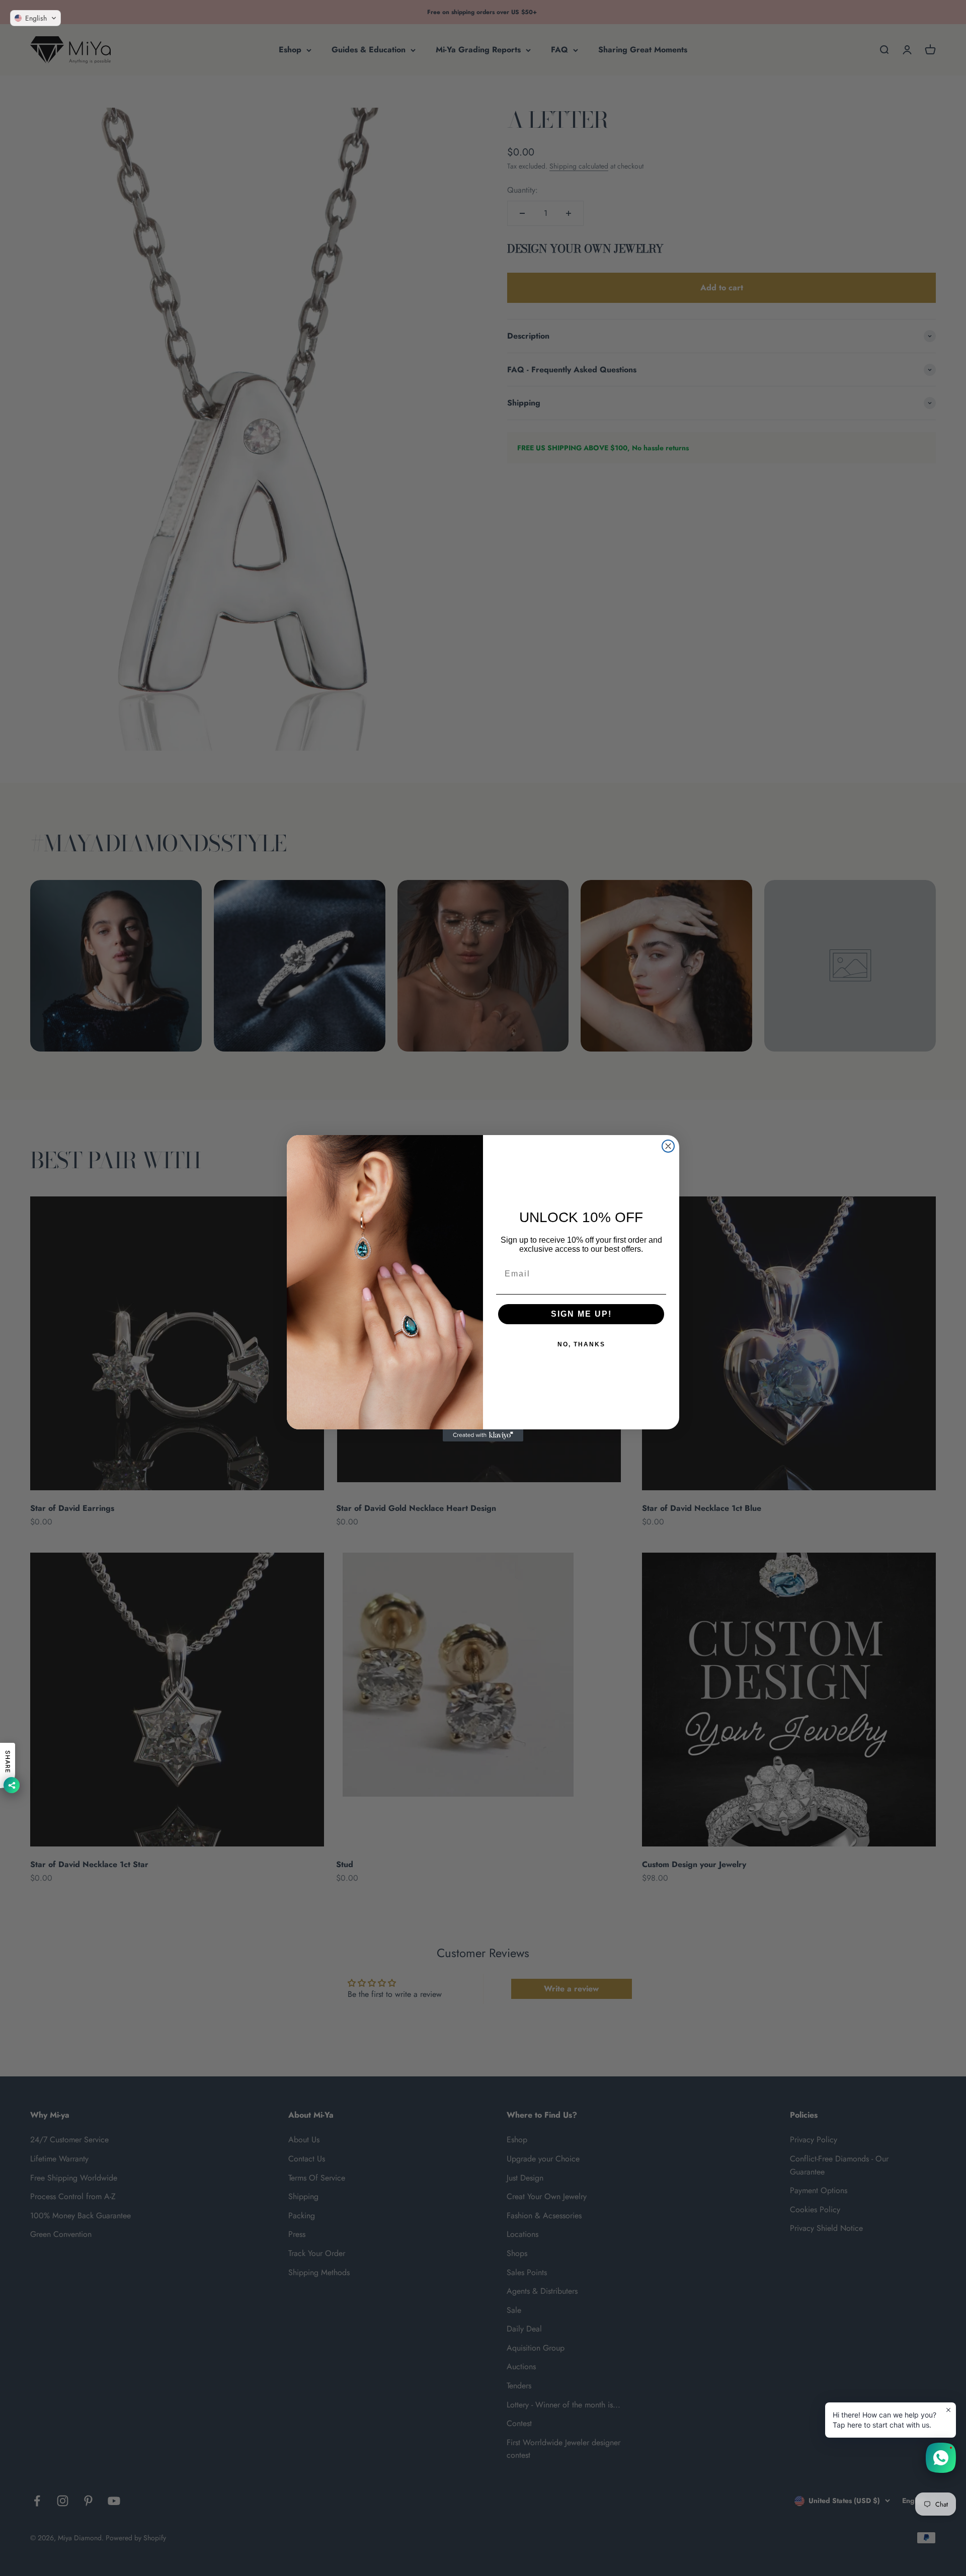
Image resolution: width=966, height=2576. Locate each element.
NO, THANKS (581, 1344)
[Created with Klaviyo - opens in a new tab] (483, 1435)
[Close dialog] (668, 1146)
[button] (35, 18)
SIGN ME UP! (581, 1314)
